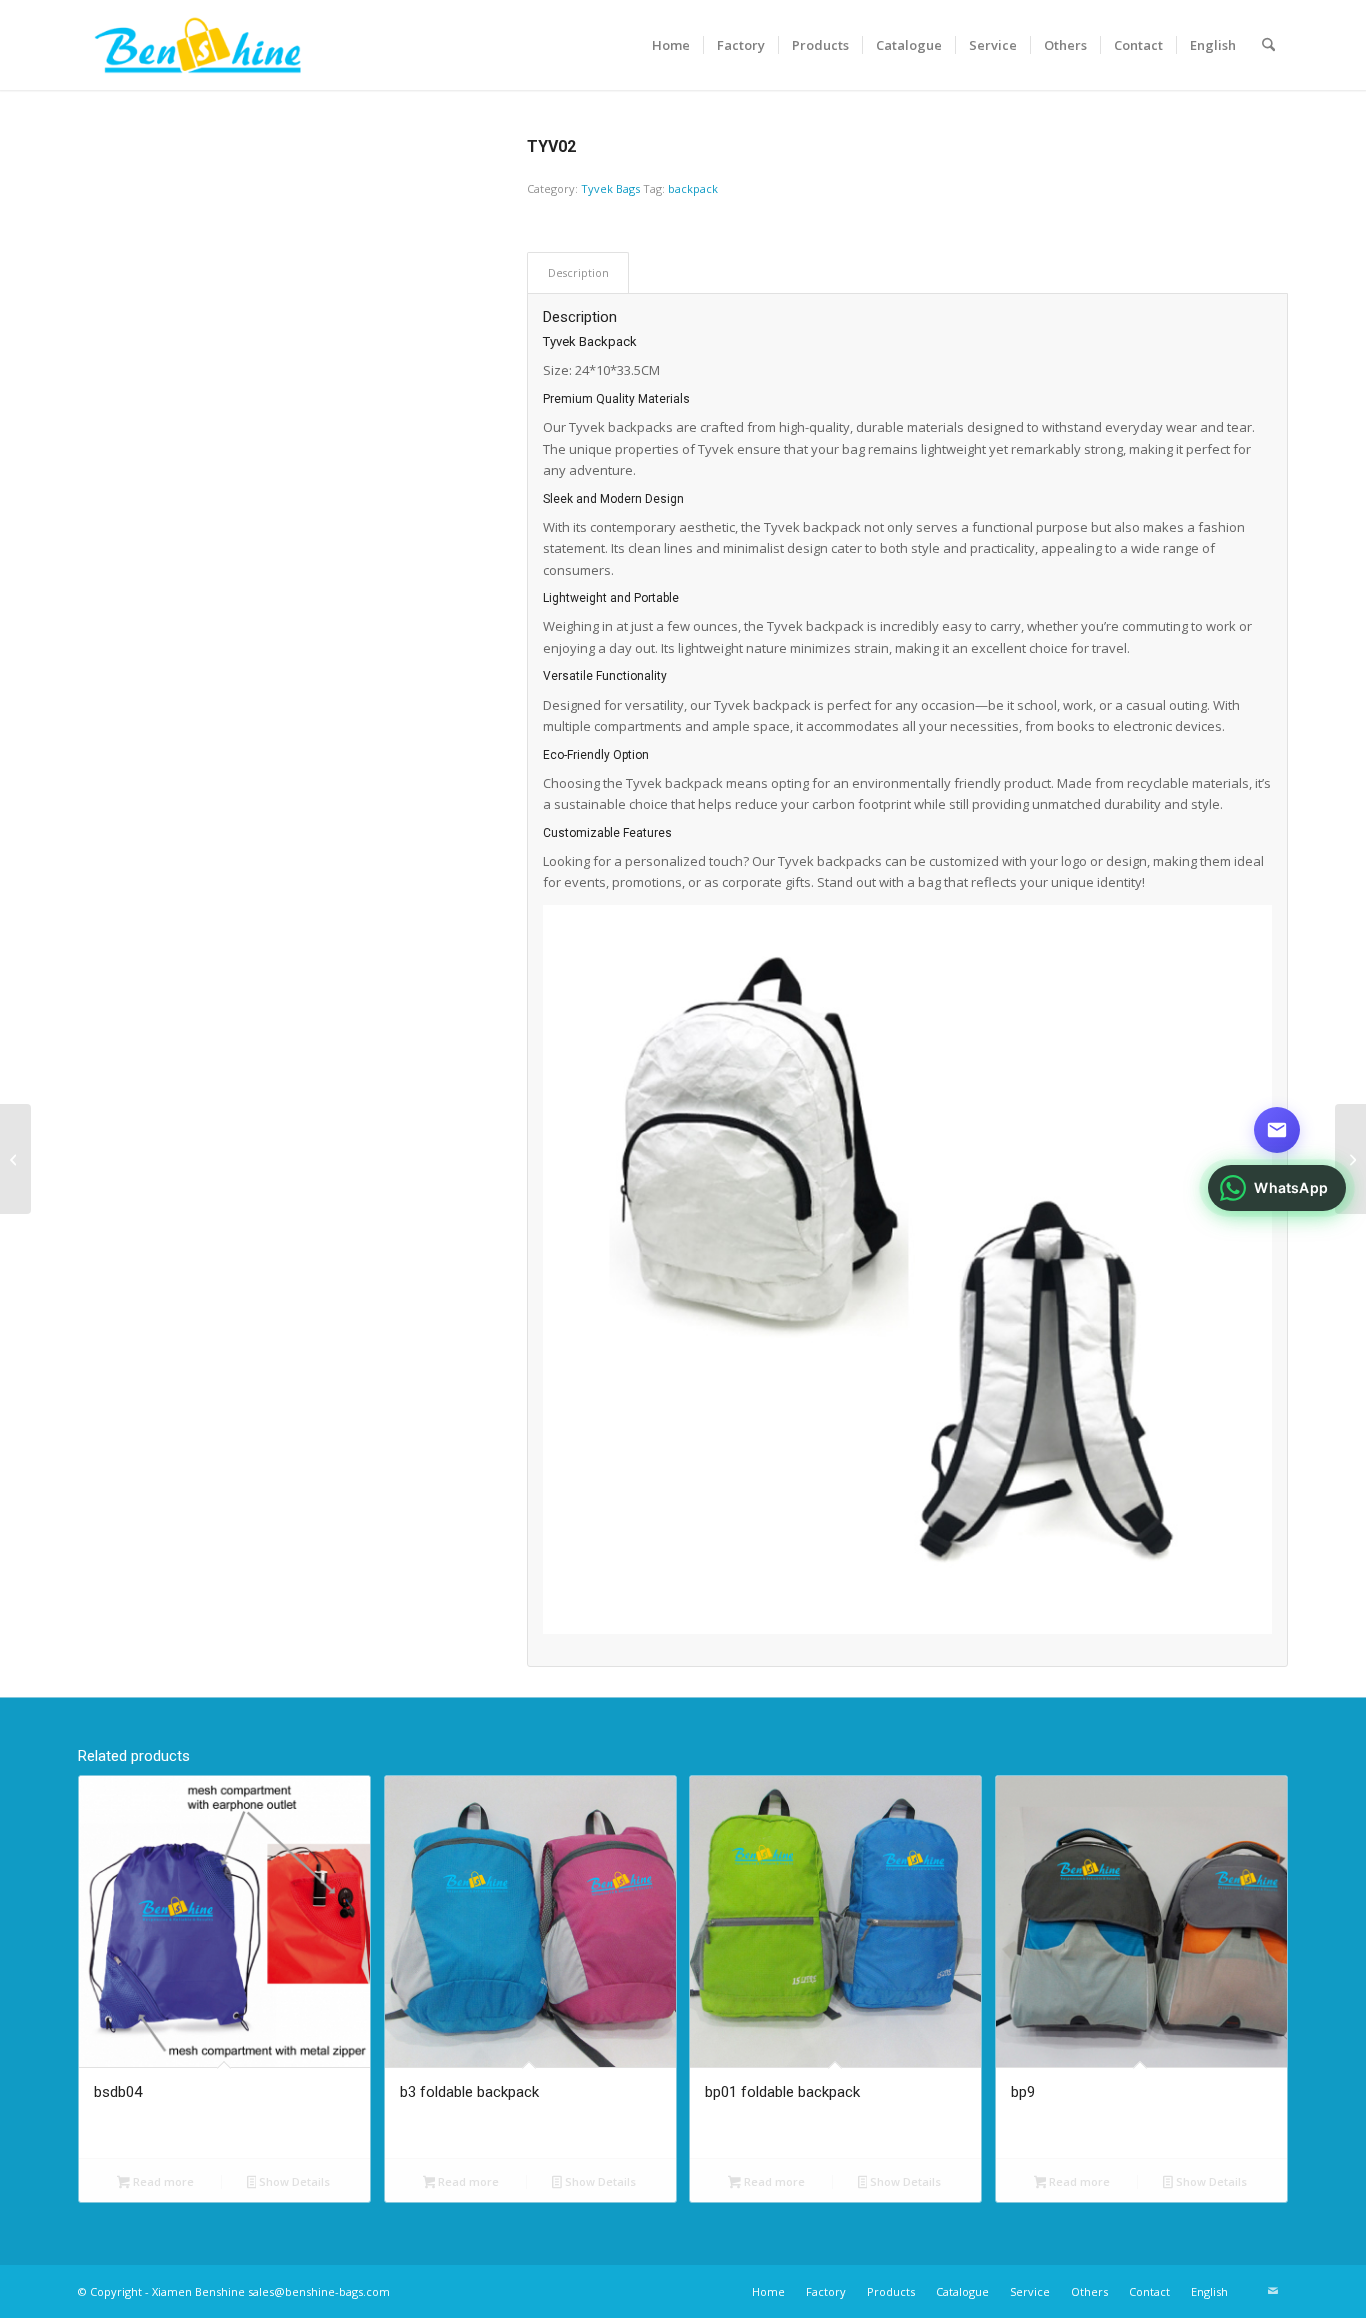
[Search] (1268, 45)
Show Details (293, 2181)
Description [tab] (578, 272)
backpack (693, 188)
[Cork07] (15, 1159)
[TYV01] (1350, 1159)
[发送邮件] (1277, 1130)
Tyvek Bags (610, 188)
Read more (162, 2181)
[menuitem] (671, 45)
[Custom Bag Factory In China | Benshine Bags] (197, 45)
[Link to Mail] (1273, 2291)
